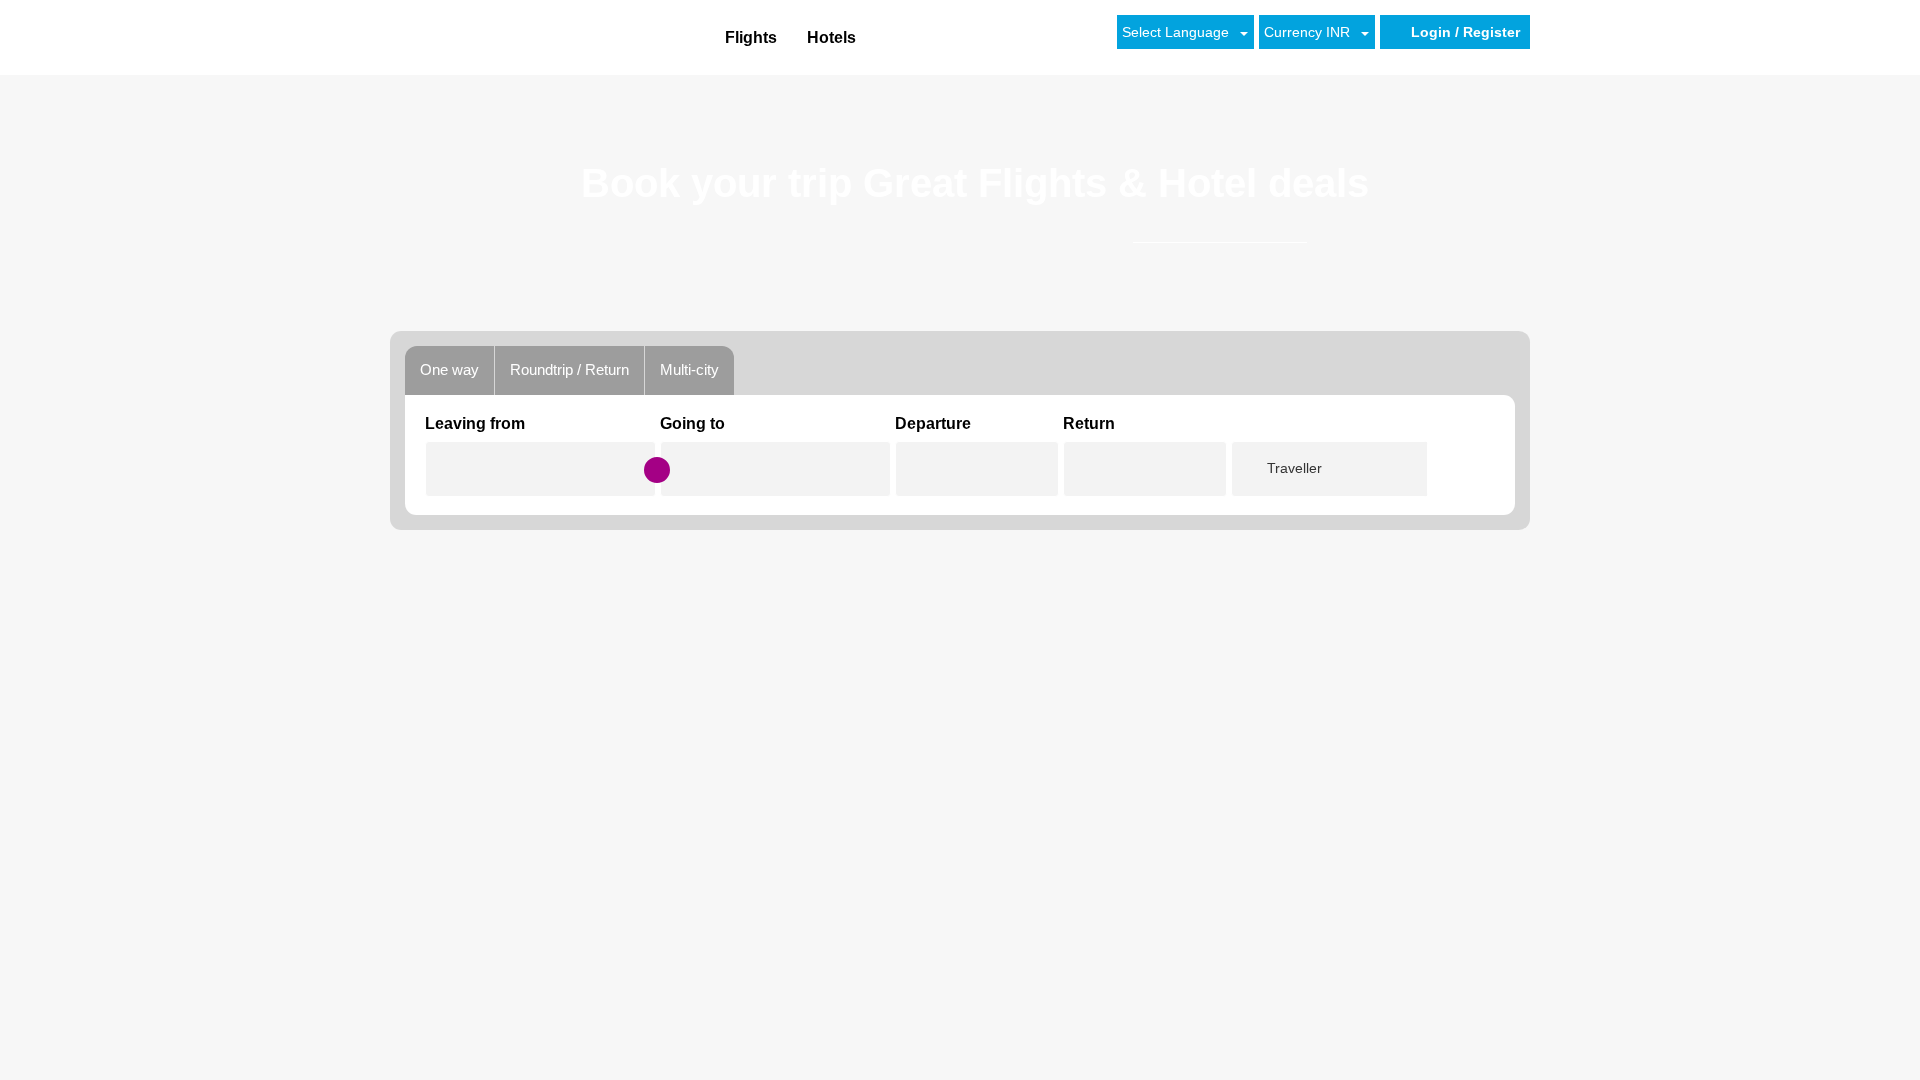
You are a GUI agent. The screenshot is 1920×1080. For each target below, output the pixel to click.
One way (449, 369)
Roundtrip (569, 369)
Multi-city (689, 369)
